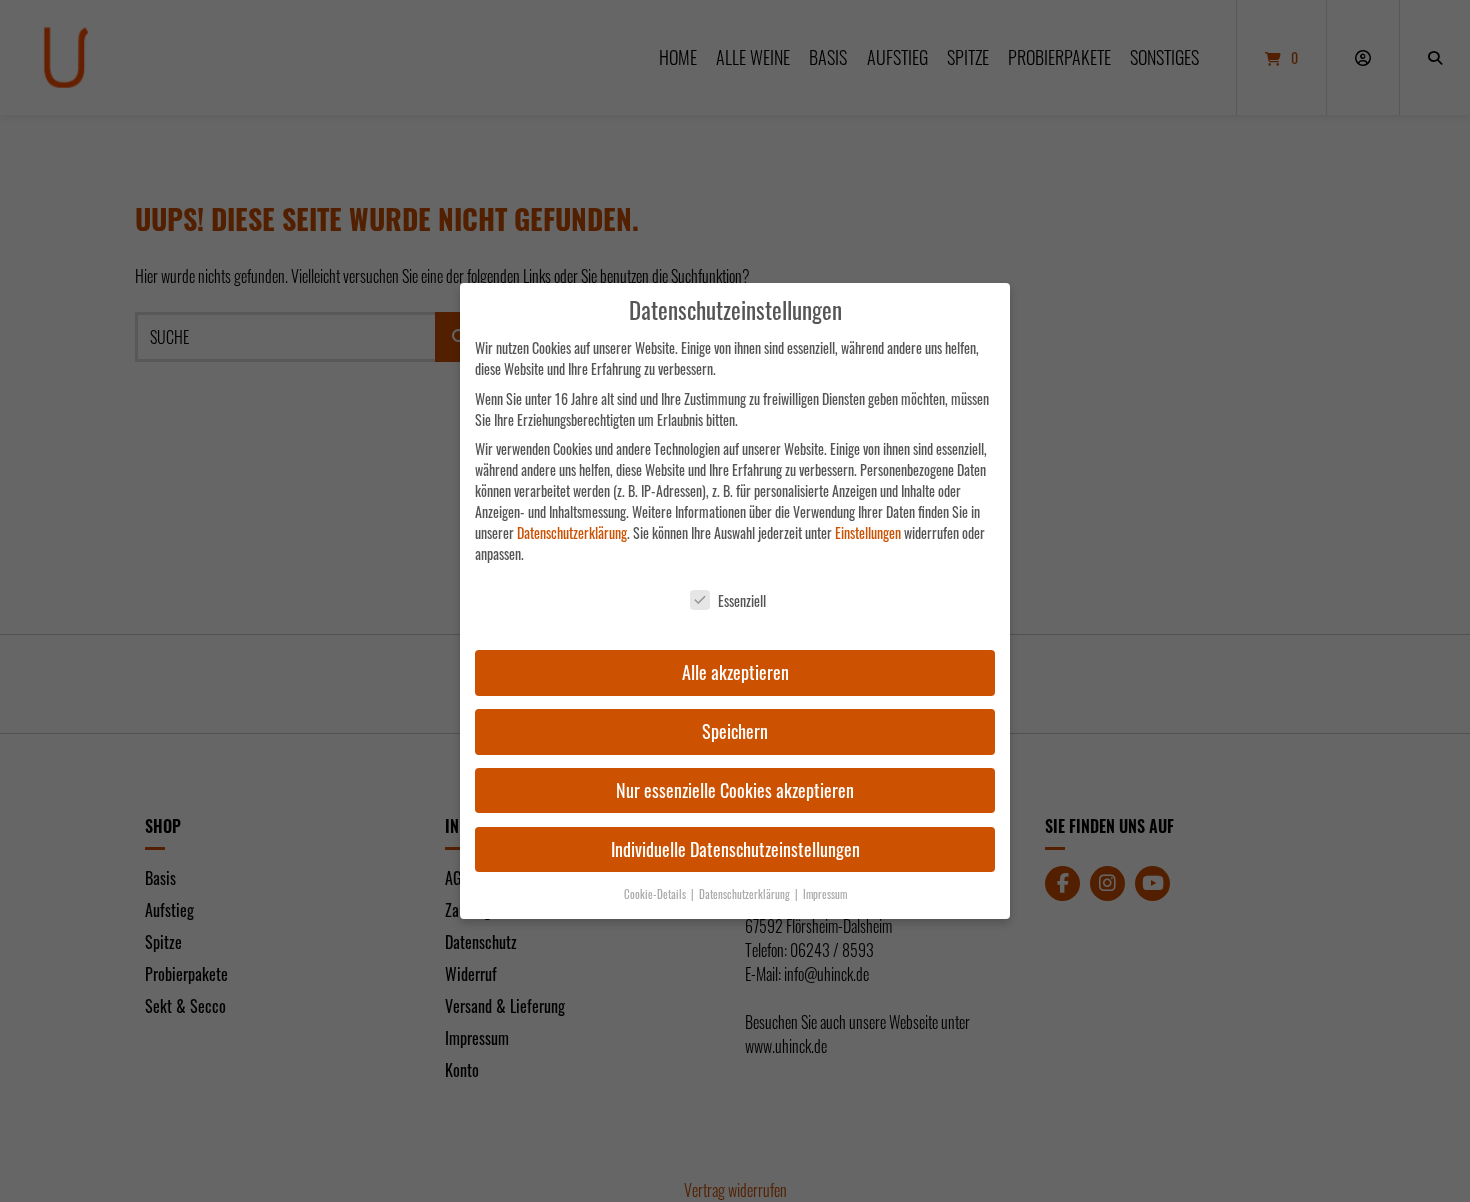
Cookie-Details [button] (656, 894)
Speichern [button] (735, 731)
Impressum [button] (825, 894)
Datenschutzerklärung (572, 532)
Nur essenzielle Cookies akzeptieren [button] (735, 790)
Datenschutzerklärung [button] (746, 894)
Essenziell (742, 600)
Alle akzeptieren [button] (735, 672)
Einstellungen (868, 532)
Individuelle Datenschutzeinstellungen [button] (735, 849)
